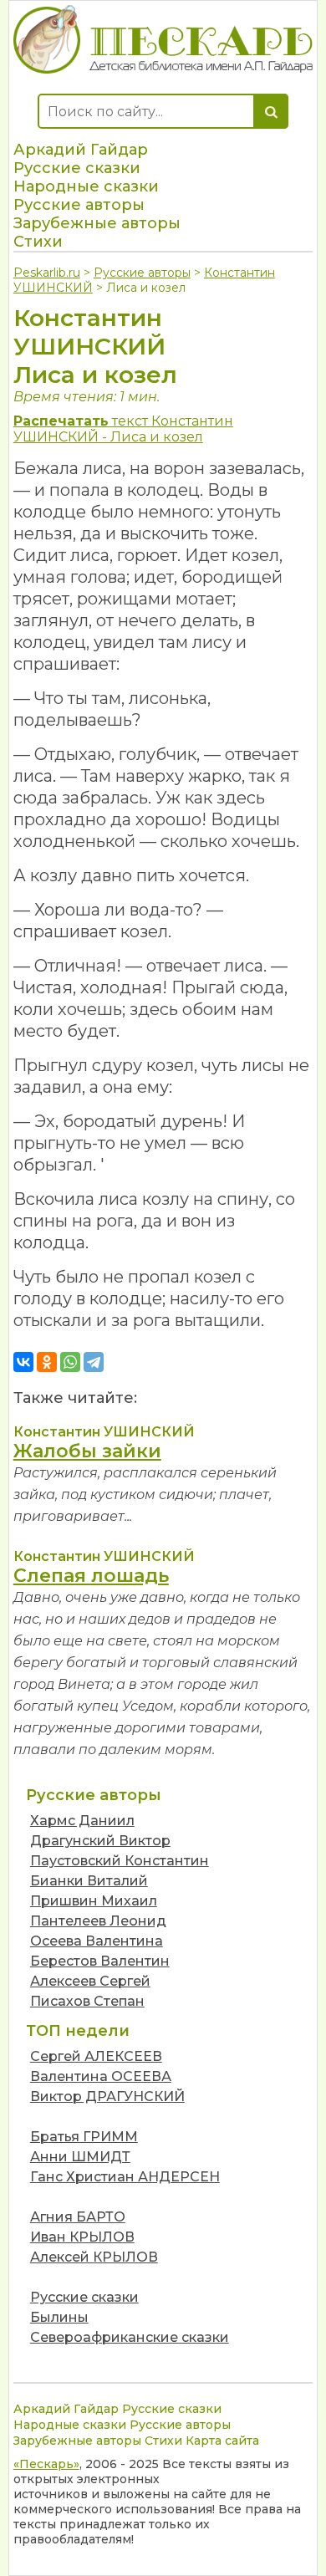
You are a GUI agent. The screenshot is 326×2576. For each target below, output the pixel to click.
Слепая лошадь (91, 1576)
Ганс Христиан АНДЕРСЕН (125, 2177)
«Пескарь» (46, 2464)
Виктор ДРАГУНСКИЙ (107, 2097)
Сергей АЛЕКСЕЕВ (96, 2056)
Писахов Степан (87, 2001)
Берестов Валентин (100, 1961)
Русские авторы (79, 205)
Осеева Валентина (97, 1941)
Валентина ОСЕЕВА (101, 2076)
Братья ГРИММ (84, 2137)
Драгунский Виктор (100, 1841)
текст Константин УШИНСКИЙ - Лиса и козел (123, 429)
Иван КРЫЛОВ (82, 2237)
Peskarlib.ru (47, 273)
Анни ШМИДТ (80, 2157)
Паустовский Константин (120, 1861)
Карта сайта (222, 2441)
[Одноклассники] (47, 1362)
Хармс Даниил (82, 1821)
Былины (59, 2317)
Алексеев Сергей (90, 1981)
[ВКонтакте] (23, 1362)
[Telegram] (94, 1362)
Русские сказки (77, 168)
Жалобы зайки (87, 1451)
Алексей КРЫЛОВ (94, 2257)
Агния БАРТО (78, 2217)
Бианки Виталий (89, 1881)
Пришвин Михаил (94, 1901)
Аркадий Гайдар (81, 150)
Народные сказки (86, 186)
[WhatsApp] (70, 1362)
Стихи (38, 242)
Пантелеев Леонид (98, 1921)
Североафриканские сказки (130, 2337)
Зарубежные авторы (97, 223)
